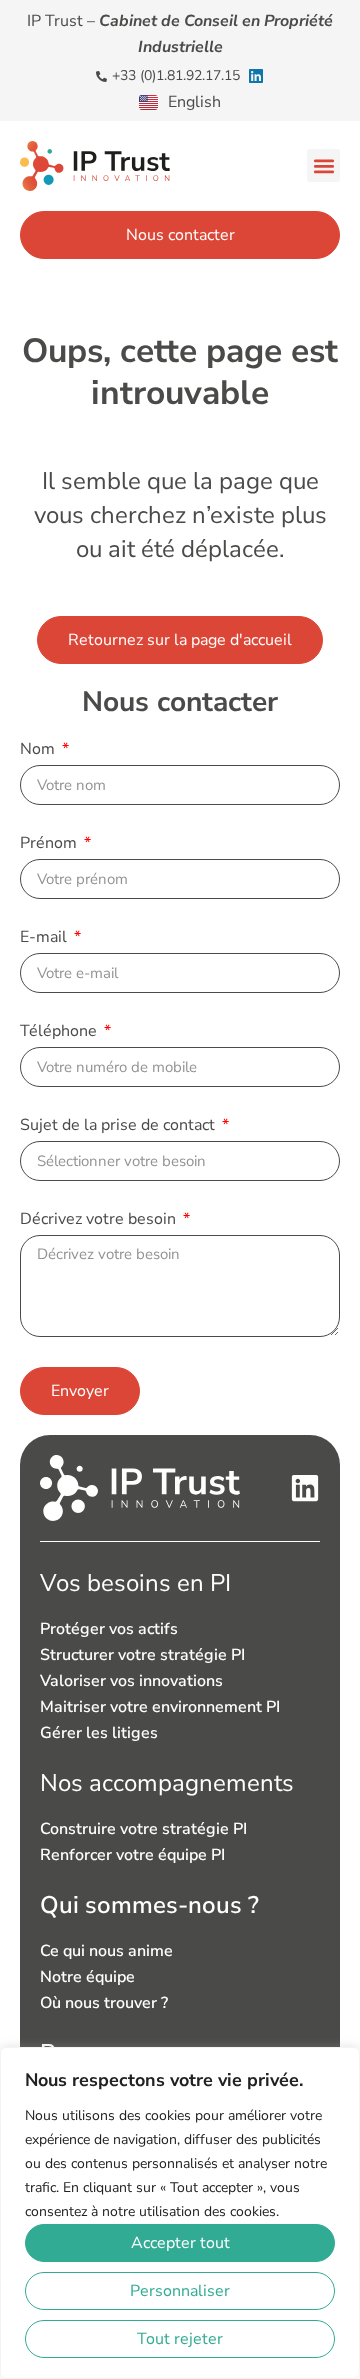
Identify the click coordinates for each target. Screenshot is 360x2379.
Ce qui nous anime (106, 1951)
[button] (323, 165)
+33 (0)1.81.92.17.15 (176, 75)
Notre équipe (87, 1977)
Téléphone (60, 1032)
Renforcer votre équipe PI (132, 1855)
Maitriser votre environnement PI (160, 1707)
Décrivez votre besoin (100, 1220)
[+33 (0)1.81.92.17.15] (101, 76)
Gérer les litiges (99, 1733)
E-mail (45, 938)
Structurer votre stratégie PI (142, 1655)
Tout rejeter (180, 2339)
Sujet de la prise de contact (119, 1126)
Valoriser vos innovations (131, 1681)
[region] (180, 2213)
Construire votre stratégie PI (143, 1829)
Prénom (50, 844)
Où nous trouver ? (104, 2003)
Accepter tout (180, 2243)
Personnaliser (180, 2291)
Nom (39, 750)
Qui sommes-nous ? (149, 1905)
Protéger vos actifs (109, 1629)
